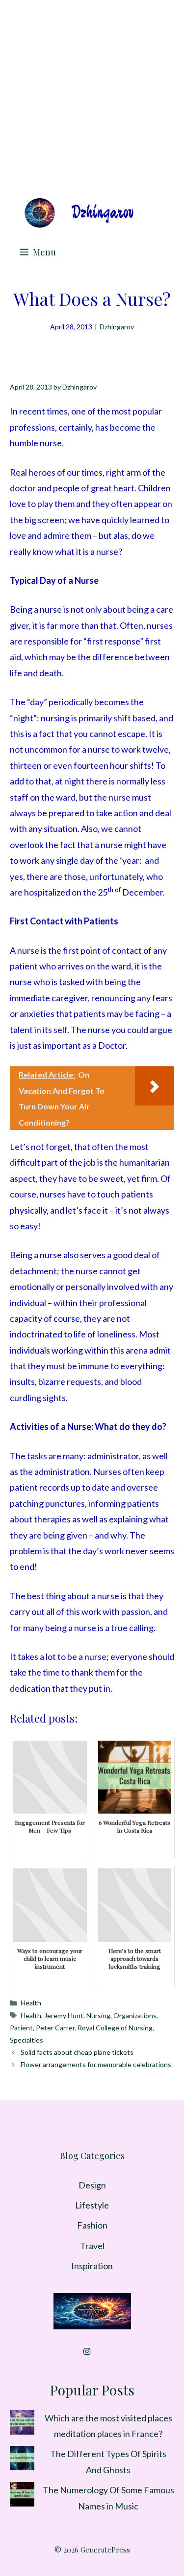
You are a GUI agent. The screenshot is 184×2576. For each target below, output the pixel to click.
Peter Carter (55, 2028)
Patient (21, 2028)
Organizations (135, 2015)
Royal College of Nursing (115, 2028)
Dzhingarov (117, 327)
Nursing (98, 2015)
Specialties (26, 2040)
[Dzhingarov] (79, 213)
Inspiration (92, 2266)
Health (31, 2003)
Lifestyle (92, 2205)
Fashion (92, 2225)
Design (92, 2185)
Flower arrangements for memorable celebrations (96, 2064)
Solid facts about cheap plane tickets (77, 2052)
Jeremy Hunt (64, 2015)
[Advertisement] (92, 97)
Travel (92, 2246)
